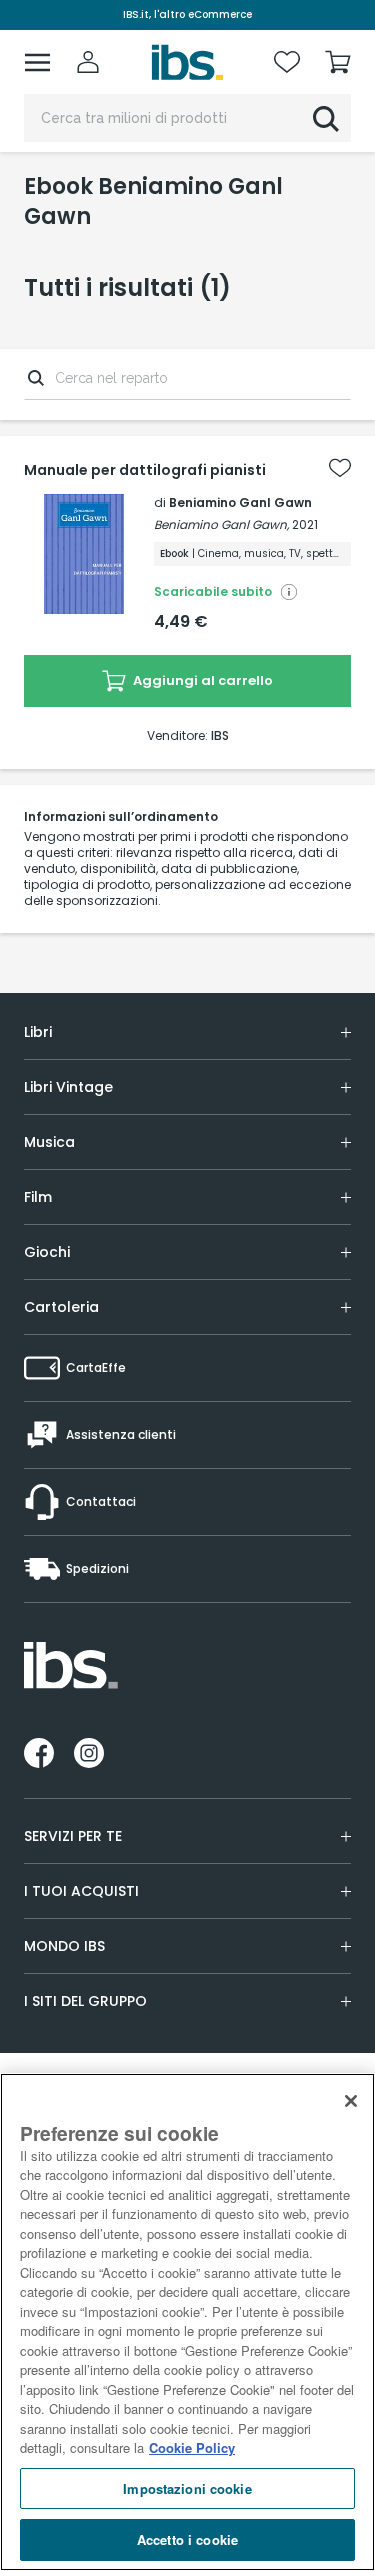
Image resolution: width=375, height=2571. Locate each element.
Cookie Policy (192, 2447)
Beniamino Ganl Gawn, (221, 524)
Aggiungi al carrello (201, 680)
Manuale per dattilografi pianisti (145, 470)
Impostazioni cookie (187, 2488)
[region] (187, 2322)
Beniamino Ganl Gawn (240, 502)
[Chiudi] (351, 2101)
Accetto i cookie (187, 2539)
